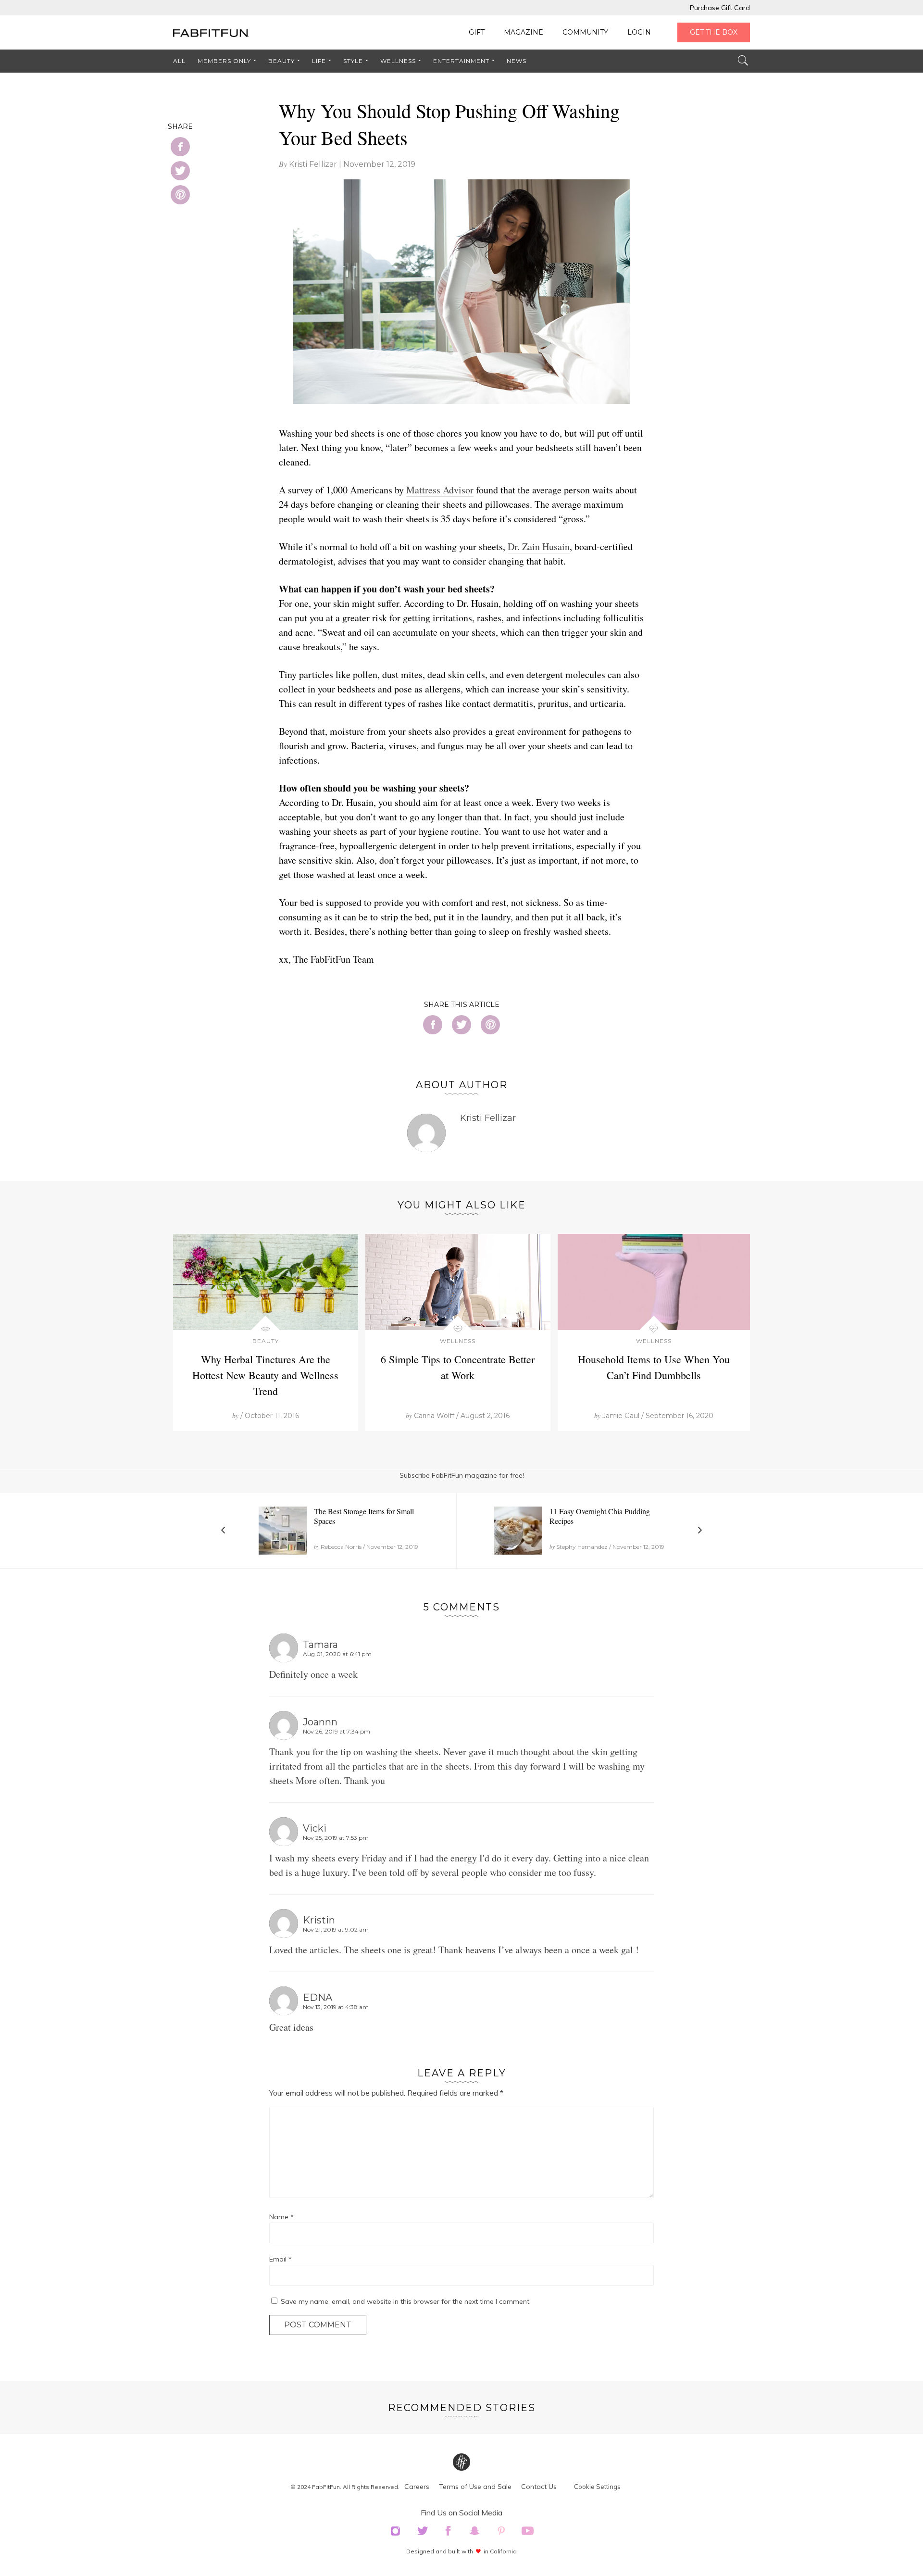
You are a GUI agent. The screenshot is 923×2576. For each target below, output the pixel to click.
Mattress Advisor (440, 490)
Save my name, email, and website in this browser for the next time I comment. (406, 2301)
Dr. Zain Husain (539, 547)
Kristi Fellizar (313, 164)
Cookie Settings (597, 2487)
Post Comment (318, 2325)
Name (281, 2217)
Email (281, 2259)
